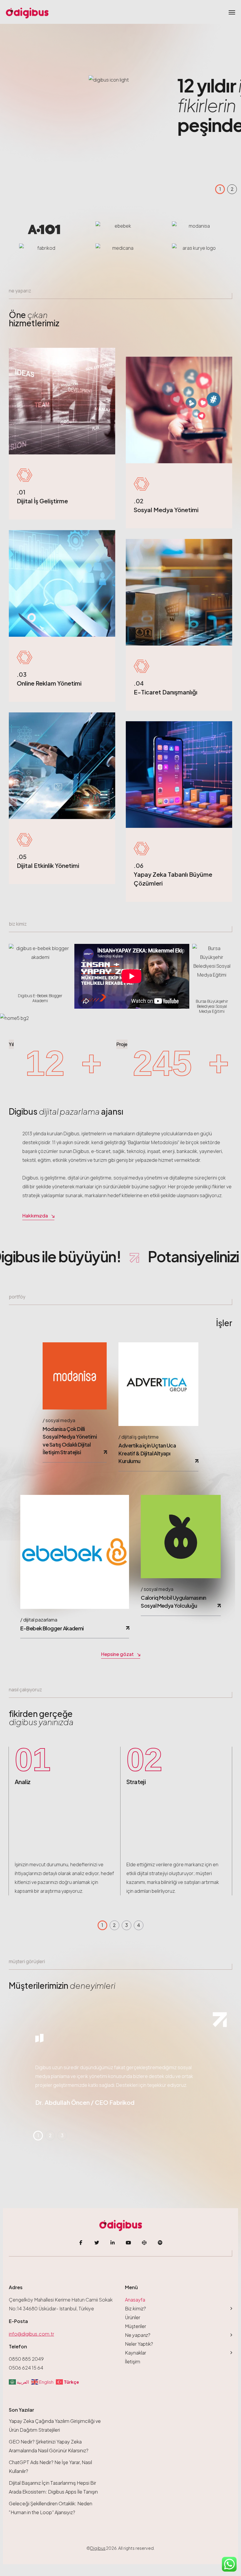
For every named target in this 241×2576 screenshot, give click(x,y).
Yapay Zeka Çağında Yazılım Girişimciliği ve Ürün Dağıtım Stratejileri (55, 2425)
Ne (138, 2335)
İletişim (133, 2361)
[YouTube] (128, 2243)
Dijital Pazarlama (40, 1620)
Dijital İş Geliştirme (140, 1437)
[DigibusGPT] (144, 2243)
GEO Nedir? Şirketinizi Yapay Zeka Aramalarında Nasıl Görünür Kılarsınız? (49, 2446)
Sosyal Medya (60, 1420)
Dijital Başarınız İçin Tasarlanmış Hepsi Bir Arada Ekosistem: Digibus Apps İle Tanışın (53, 2487)
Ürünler (133, 2317)
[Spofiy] (160, 2243)
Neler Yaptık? (139, 2344)
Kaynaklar (135, 2353)
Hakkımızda (35, 1216)
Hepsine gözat (117, 1654)
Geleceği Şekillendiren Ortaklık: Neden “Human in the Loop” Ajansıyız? (51, 2508)
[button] (220, 189)
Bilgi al (123, 140)
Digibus (98, 2548)
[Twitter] (97, 2243)
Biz (135, 2308)
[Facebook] (81, 2243)
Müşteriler (135, 2326)
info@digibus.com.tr (31, 2334)
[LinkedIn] (113, 2243)
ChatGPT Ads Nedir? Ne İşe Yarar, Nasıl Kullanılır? (50, 2467)
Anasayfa (135, 2300)
